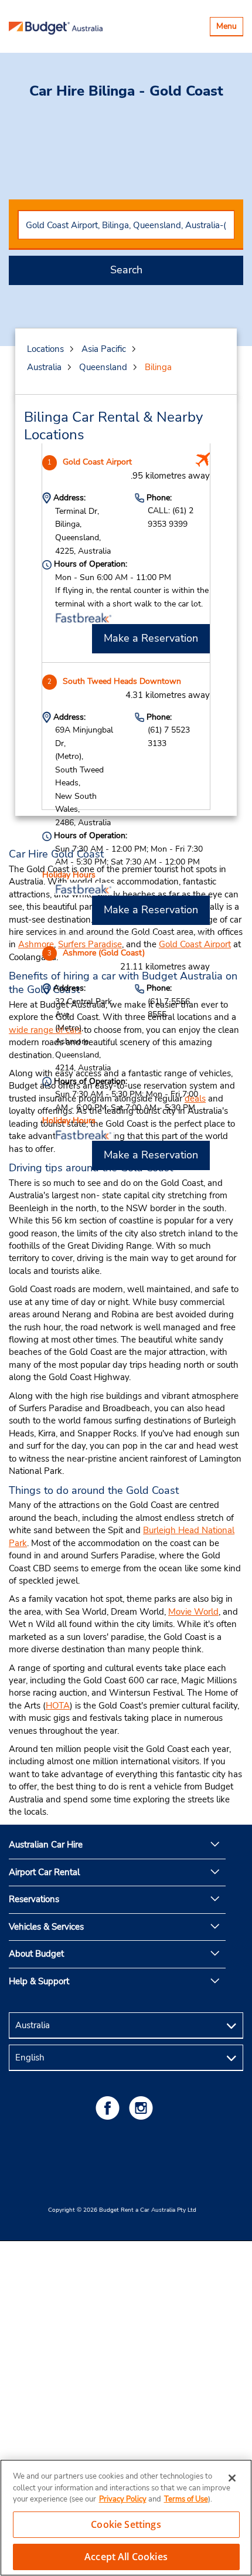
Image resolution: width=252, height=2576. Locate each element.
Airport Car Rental (44, 1872)
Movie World (193, 1612)
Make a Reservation (151, 638)
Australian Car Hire (46, 1845)
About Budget (36, 1954)
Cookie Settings (126, 2524)
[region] (126, 2518)
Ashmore (36, 944)
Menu (229, 28)
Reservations (34, 1899)
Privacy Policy (123, 2499)
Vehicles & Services (46, 1927)
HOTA (58, 1706)
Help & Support (39, 1981)
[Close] (232, 2478)
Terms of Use (186, 2499)
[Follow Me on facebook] (110, 2108)
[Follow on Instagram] (143, 2108)
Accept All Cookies (126, 2557)
